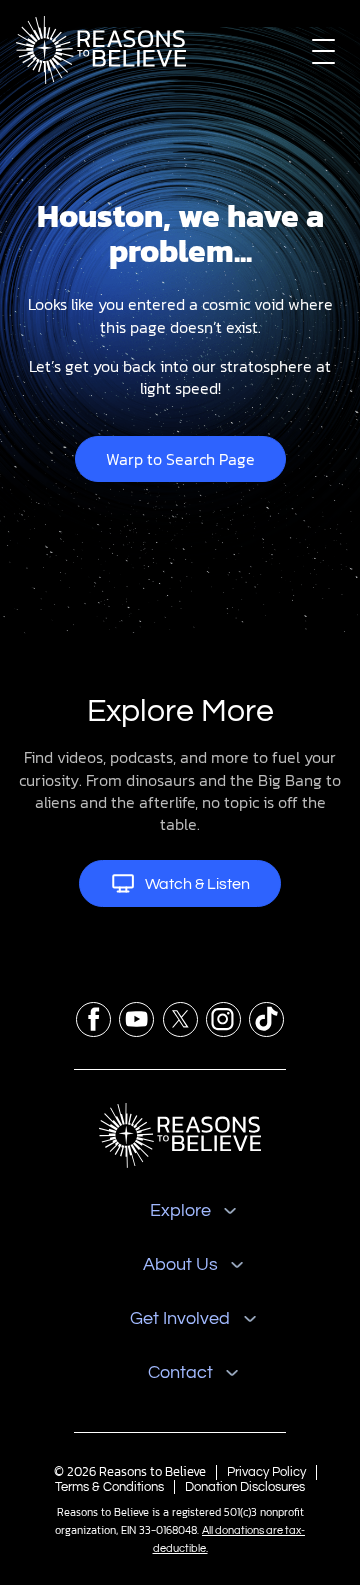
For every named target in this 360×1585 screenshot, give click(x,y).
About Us (180, 1264)
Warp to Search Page (180, 459)
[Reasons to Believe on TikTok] (266, 1019)
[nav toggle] (323, 50)
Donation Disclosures (245, 1487)
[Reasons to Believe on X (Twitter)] (180, 1019)
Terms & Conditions (109, 1487)
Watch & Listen (197, 884)
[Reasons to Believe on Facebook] (93, 1019)
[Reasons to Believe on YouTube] (136, 1019)
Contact (180, 1372)
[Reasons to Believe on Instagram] (223, 1019)
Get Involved (180, 1318)
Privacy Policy (266, 1472)
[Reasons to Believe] (101, 50)
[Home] (180, 1135)
